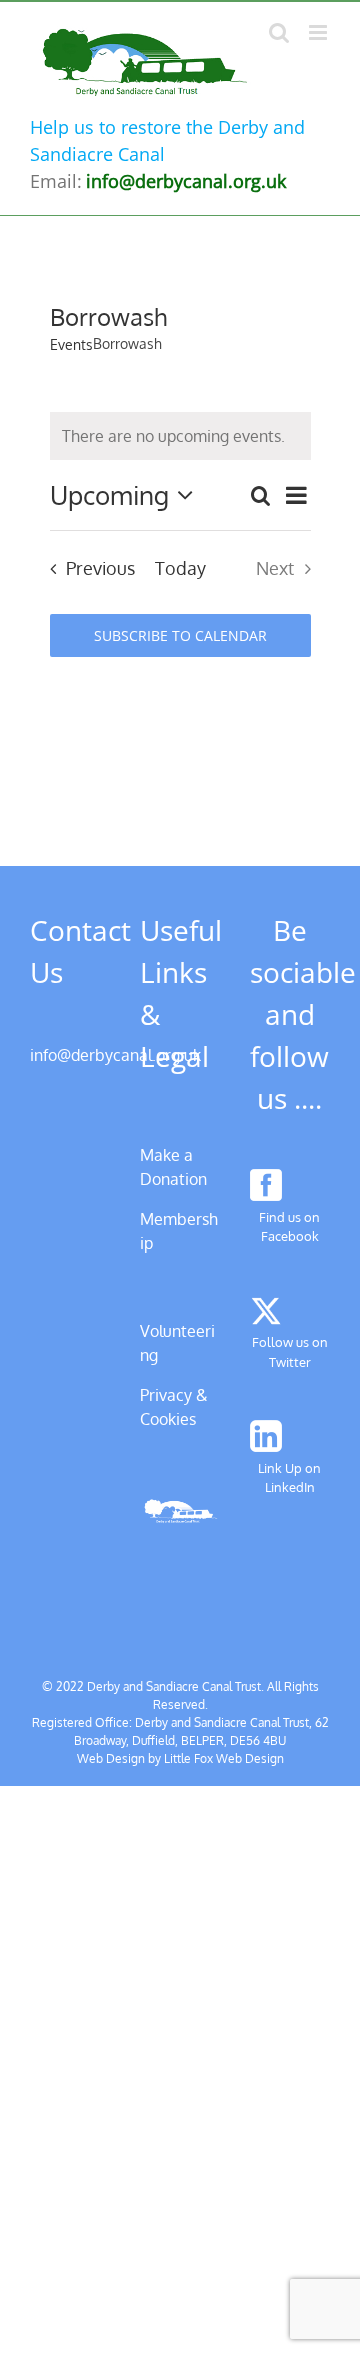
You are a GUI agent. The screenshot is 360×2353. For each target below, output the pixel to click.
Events (71, 344)
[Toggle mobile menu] (319, 32)
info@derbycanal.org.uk (115, 1055)
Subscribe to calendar (180, 635)
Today (180, 568)
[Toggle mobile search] (279, 32)
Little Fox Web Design (224, 1758)
